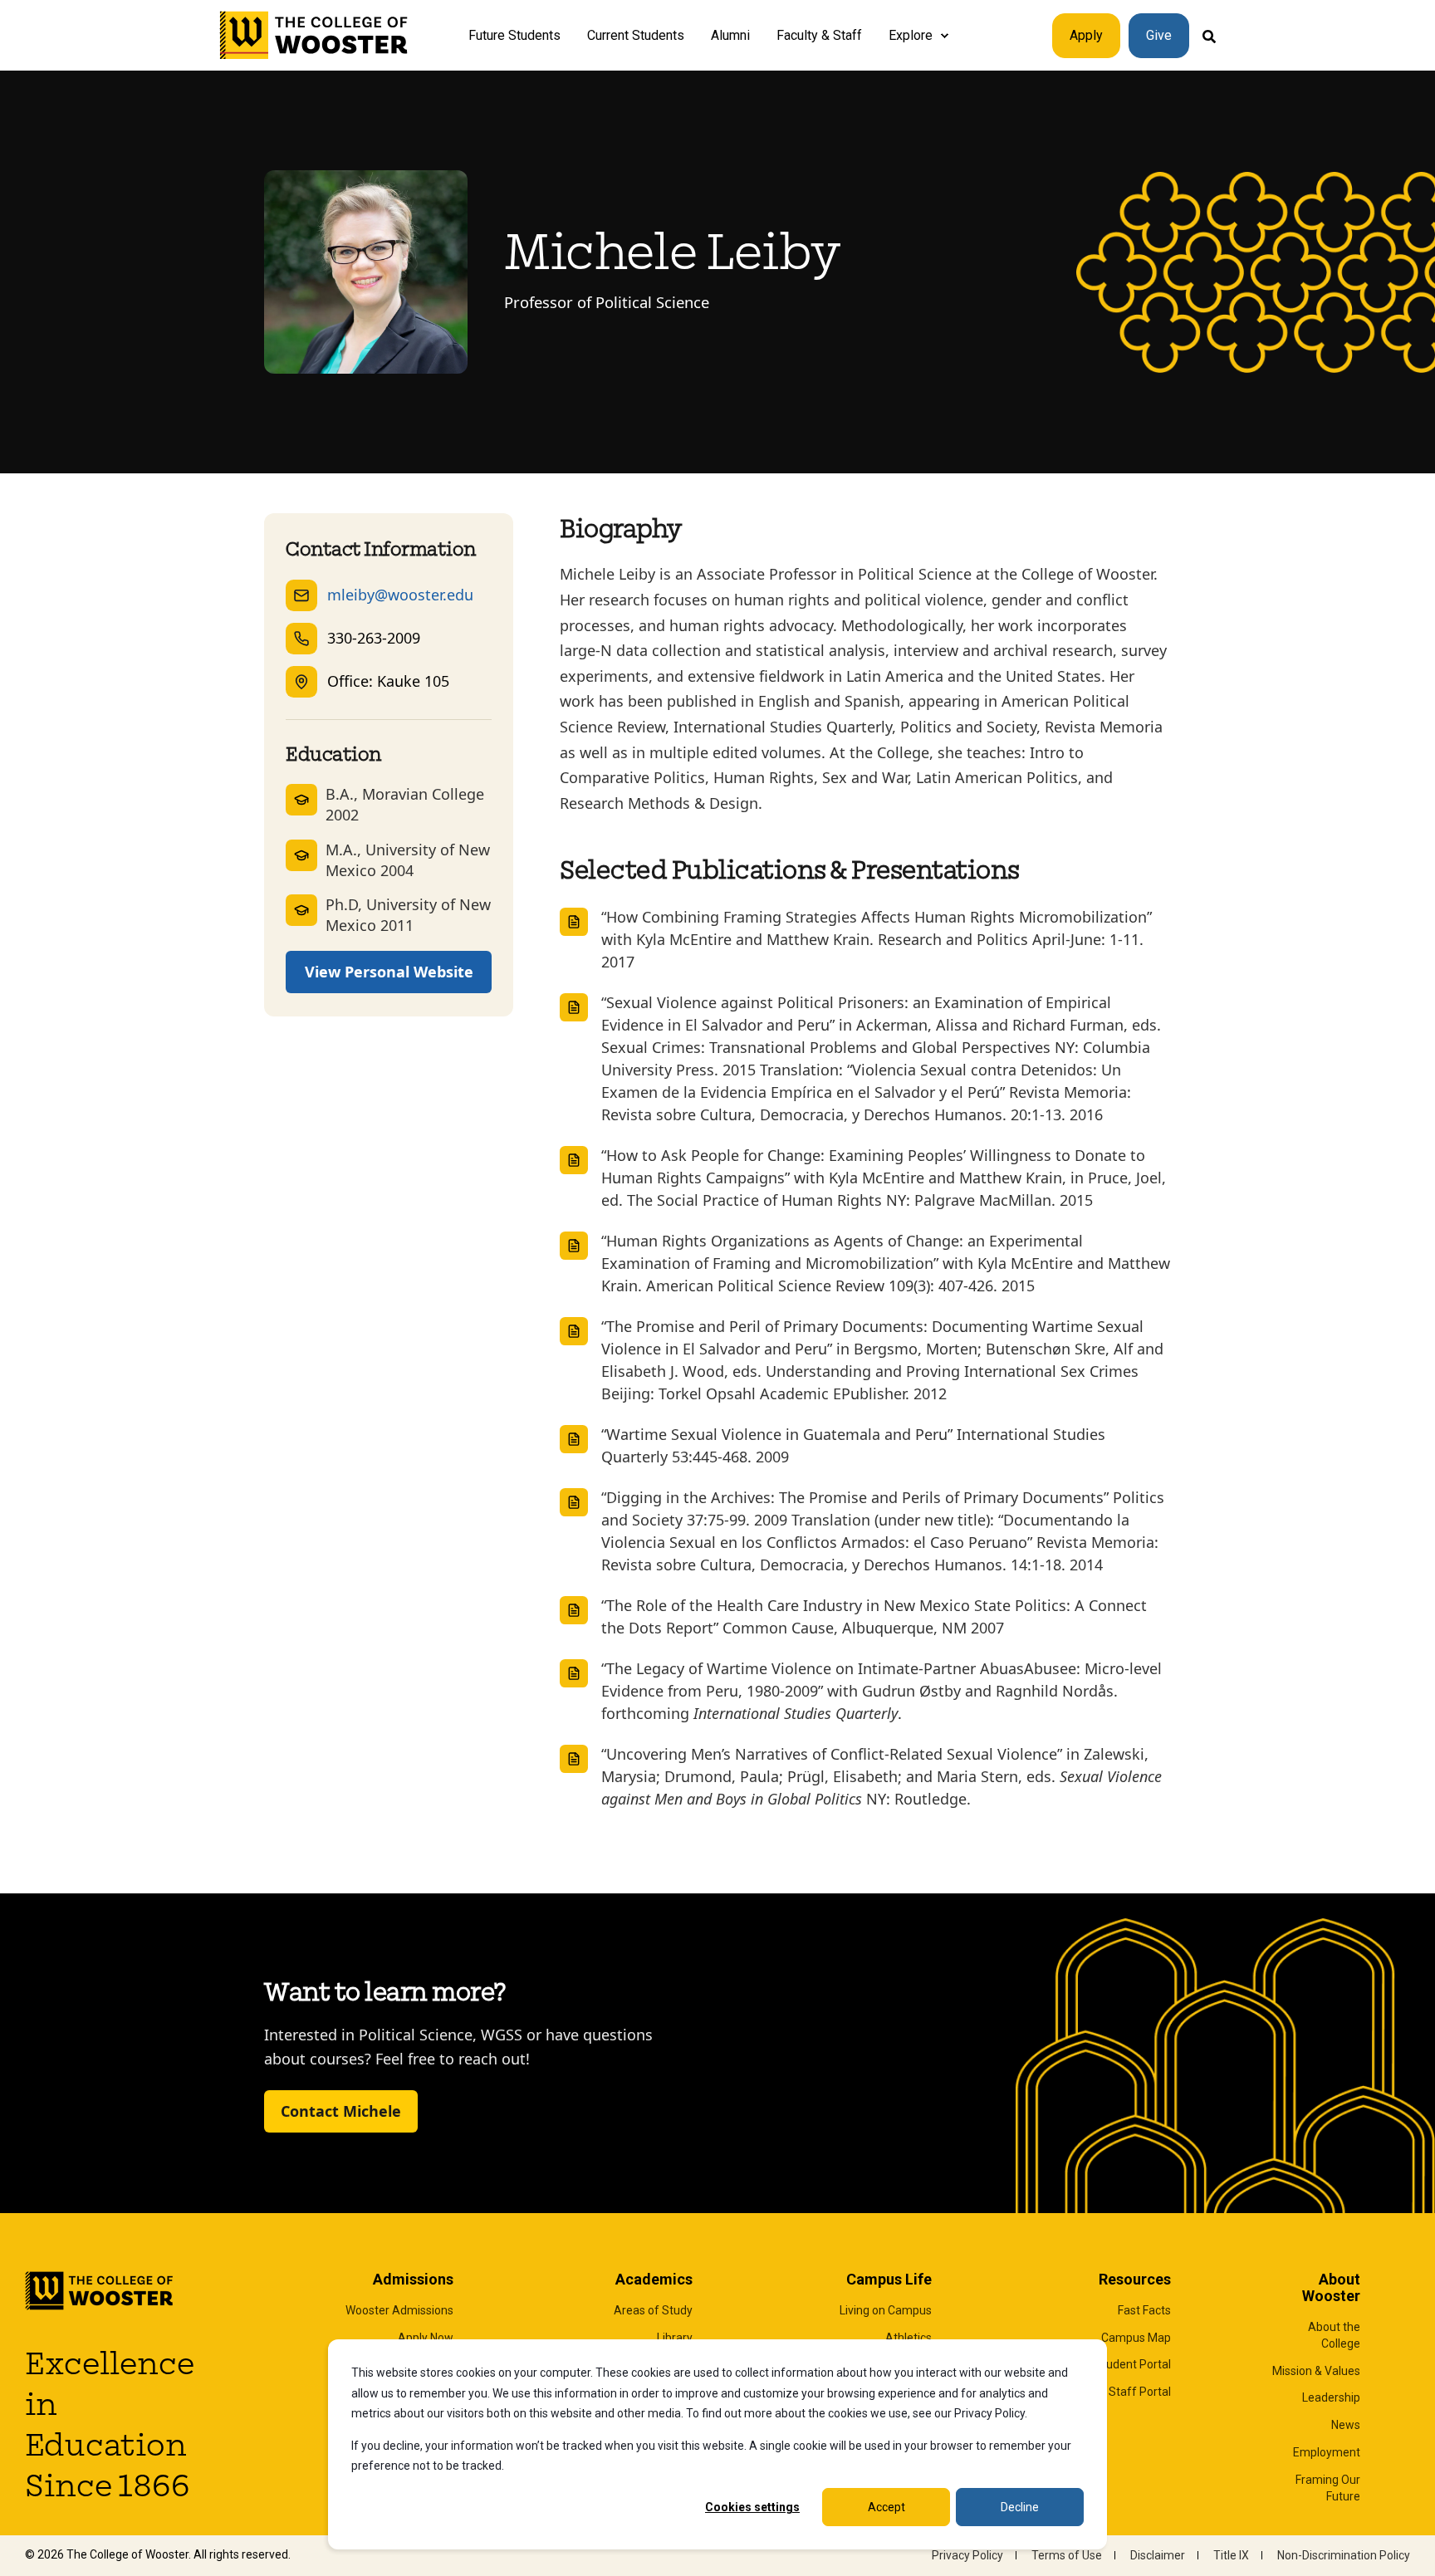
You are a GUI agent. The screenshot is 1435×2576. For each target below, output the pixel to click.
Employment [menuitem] (1327, 2452)
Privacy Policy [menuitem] (967, 2555)
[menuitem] (944, 36)
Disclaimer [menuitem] (1158, 2555)
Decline (1020, 2507)
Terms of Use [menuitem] (1067, 2555)
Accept (886, 2507)
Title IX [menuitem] (1231, 2555)
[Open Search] (1209, 35)
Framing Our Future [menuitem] (1328, 2488)
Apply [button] (1086, 35)
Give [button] (1159, 35)
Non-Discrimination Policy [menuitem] (1344, 2555)
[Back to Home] (314, 36)
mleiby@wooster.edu (400, 595)
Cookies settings (752, 2507)
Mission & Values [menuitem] (1316, 2371)
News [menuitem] (1346, 2425)
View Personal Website (389, 972)
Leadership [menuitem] (1331, 2397)
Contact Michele (341, 2111)
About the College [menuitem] (1334, 2335)
